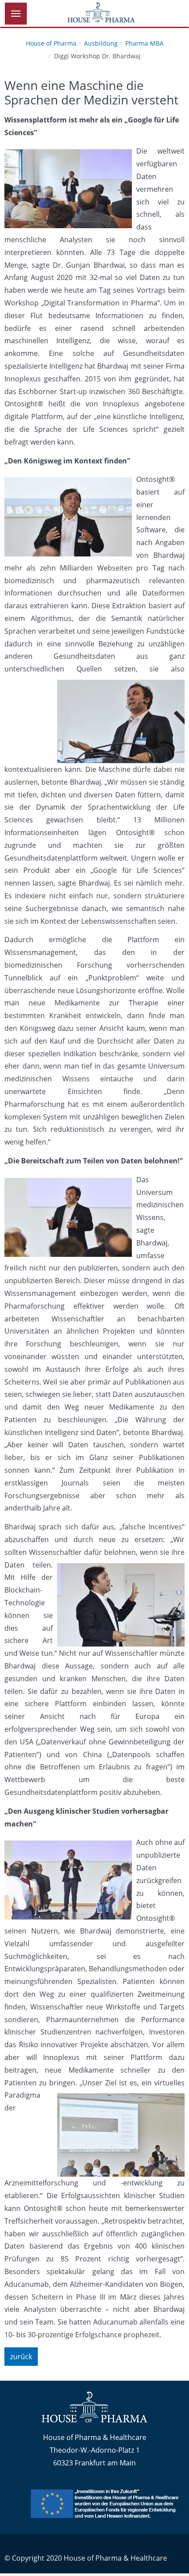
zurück (21, 2357)
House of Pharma (51, 43)
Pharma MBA (144, 43)
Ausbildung (101, 43)
